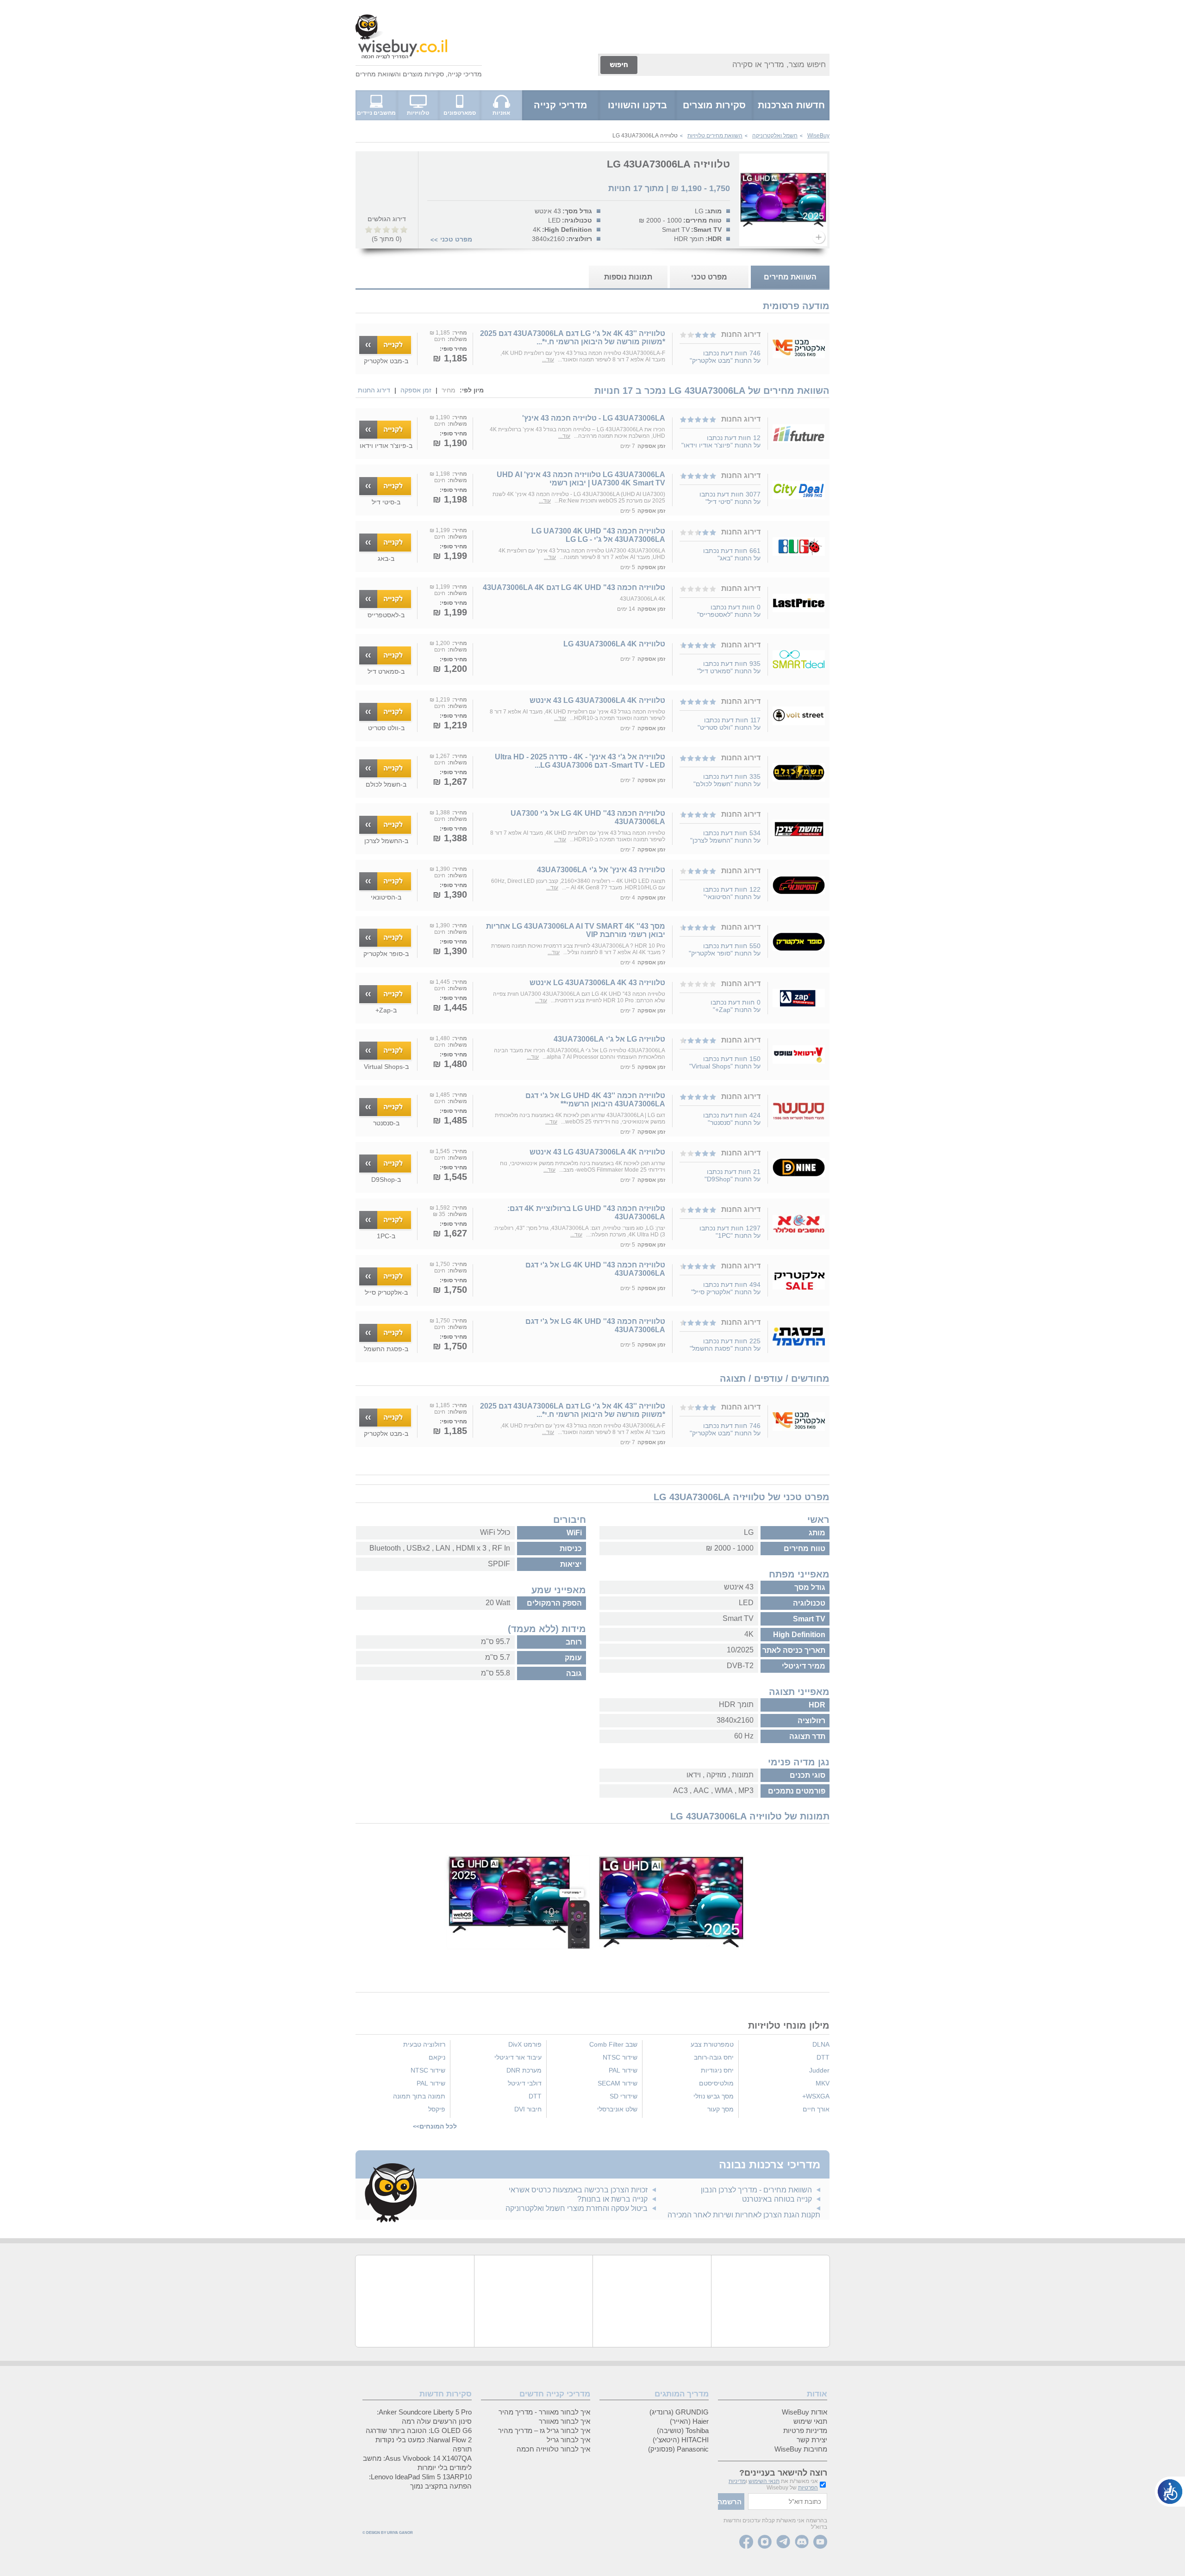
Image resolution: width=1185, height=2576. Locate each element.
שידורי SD (624, 2096)
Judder (819, 2070)
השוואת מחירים (377, 74)
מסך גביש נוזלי (714, 2096)
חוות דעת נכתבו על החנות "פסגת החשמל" (725, 1345)
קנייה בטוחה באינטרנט (777, 2199)
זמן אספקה (416, 390)
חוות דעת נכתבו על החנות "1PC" (730, 1232)
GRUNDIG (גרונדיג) (679, 2412)
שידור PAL (623, 2070)
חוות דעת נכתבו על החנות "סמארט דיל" (729, 667)
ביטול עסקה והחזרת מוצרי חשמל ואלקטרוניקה (577, 2208)
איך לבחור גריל (568, 2440)
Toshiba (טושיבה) (683, 2430)
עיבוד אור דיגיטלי (518, 2057)
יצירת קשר (812, 2440)
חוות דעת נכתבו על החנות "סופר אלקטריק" (725, 950)
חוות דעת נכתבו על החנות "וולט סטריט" (729, 724)
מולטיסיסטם (716, 2083)
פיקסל (437, 2109)
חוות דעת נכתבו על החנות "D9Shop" (733, 1175)
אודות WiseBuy (805, 2412)
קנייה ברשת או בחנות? (612, 2199)
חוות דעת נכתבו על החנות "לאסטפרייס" (729, 611)
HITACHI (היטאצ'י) (681, 2440)
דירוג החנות (374, 390)
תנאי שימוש (810, 2421)
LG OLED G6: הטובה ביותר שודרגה (419, 2430)
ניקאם (437, 2057)
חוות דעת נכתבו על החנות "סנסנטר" (732, 1119)
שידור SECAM (617, 2083)
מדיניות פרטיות (805, 2430)
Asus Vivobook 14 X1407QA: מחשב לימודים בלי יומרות (417, 2463)
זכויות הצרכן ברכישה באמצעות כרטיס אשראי (578, 2190)
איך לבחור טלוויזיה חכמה (553, 2449)
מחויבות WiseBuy (801, 2449)
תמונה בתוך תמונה (419, 2096)
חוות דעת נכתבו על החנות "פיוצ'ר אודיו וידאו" (721, 441)
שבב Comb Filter (613, 2044)
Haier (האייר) (689, 2421)
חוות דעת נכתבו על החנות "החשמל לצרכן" (725, 837)
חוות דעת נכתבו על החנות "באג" (732, 554)
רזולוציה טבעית (424, 2044)
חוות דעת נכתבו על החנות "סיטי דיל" (730, 498)
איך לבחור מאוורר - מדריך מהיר (544, 2412)
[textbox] (788, 2502)
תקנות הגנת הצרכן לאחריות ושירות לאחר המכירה (744, 2215)
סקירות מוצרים (423, 74)
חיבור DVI (528, 2109)
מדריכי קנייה (465, 74)
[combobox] (734, 65)
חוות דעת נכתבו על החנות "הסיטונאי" (732, 893)
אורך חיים (816, 2109)
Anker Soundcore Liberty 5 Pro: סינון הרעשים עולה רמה (424, 2417)
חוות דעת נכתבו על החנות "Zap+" (736, 1006)
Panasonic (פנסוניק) (678, 2449)
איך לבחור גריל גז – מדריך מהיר (544, 2430)
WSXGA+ (816, 2096)
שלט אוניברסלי (617, 2109)
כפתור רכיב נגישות (1170, 2492)
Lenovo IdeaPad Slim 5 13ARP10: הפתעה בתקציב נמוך (420, 2481)
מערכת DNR (524, 2070)
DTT (823, 2057)
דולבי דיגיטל (525, 2083)
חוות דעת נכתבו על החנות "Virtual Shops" (725, 1062)
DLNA (821, 2044)
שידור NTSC (620, 2057)
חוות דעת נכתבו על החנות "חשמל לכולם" (727, 780)
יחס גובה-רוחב (714, 2057)
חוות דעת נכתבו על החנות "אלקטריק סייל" (726, 1288)
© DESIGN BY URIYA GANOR (388, 2533)
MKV (823, 2083)
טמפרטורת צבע (712, 2044)
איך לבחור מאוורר (564, 2421)
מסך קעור (720, 2109)
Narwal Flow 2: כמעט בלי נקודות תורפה (424, 2444)
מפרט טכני (456, 239)
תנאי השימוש (764, 2481)
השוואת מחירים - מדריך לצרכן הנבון (756, 2190)
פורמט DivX (525, 2044)
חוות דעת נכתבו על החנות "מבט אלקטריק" (725, 357)
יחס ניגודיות (717, 2070)
